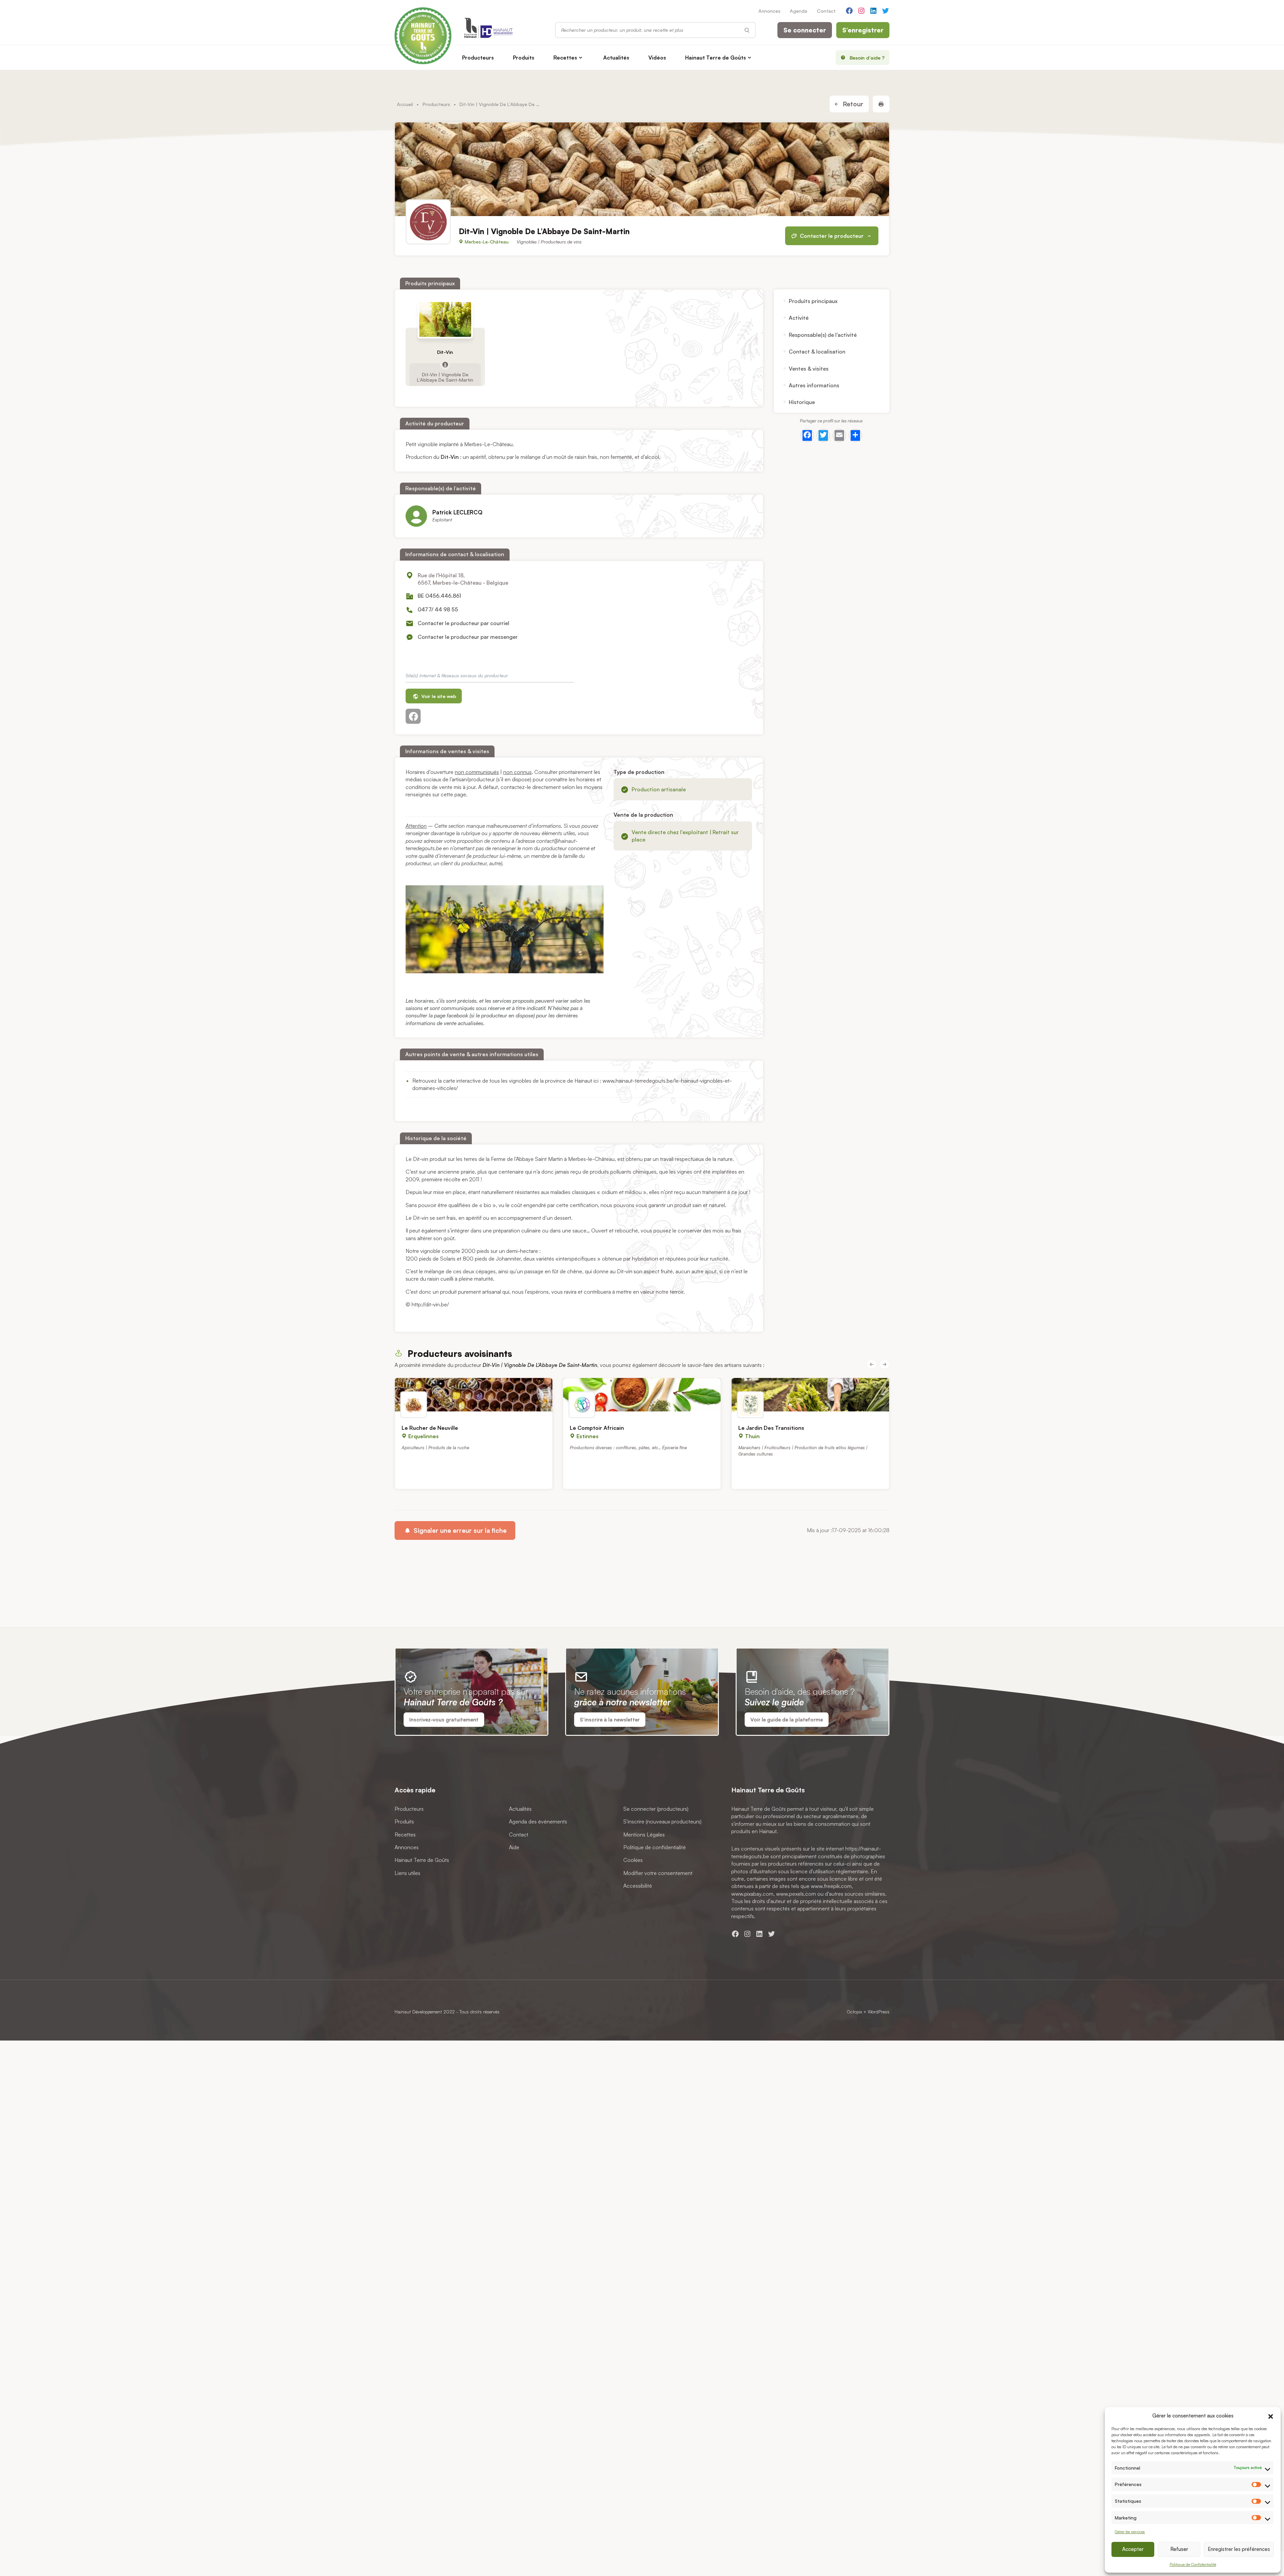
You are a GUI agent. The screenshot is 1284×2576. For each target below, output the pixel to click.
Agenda (798, 11)
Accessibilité (638, 1886)
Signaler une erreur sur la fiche (459, 1530)
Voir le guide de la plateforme (787, 1720)
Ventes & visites (809, 369)
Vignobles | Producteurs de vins (549, 242)
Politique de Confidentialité (1193, 2564)
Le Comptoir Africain (597, 1428)
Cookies (633, 1860)
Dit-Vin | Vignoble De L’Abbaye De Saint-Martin (445, 377)
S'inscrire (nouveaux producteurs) (662, 1821)
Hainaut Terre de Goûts (716, 58)
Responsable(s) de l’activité (823, 335)
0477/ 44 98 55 (438, 609)
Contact (826, 11)
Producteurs (478, 58)
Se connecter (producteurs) (656, 1808)
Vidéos (657, 58)
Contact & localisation (817, 352)
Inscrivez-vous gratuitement (444, 1720)
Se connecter (805, 30)
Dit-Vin (445, 352)
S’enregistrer (863, 30)
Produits (524, 58)
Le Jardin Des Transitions (771, 1428)
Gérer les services (1130, 2532)
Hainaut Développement (418, 2012)
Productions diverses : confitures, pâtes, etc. (615, 1447)
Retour (852, 104)
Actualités (616, 58)
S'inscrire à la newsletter (610, 1720)
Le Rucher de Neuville (430, 1428)
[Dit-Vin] (445, 319)
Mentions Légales (644, 1834)
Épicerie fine (674, 1447)
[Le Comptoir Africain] (642, 1395)
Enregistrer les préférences (1239, 2549)
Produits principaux (813, 301)
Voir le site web (438, 696)
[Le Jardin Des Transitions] (810, 1395)
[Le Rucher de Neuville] (474, 1395)
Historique (802, 402)
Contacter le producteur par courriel (463, 623)
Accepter (1133, 2549)
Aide (514, 1847)
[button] (1271, 2415)
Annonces (769, 11)
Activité (799, 318)
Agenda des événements (538, 1821)
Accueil (405, 104)
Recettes (565, 58)
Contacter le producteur (832, 236)
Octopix (854, 2012)
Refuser (1179, 2549)
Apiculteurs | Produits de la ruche (435, 1447)
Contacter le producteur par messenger (468, 637)
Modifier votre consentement (658, 1873)
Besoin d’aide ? (867, 58)
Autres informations (814, 385)
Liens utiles (407, 1873)
